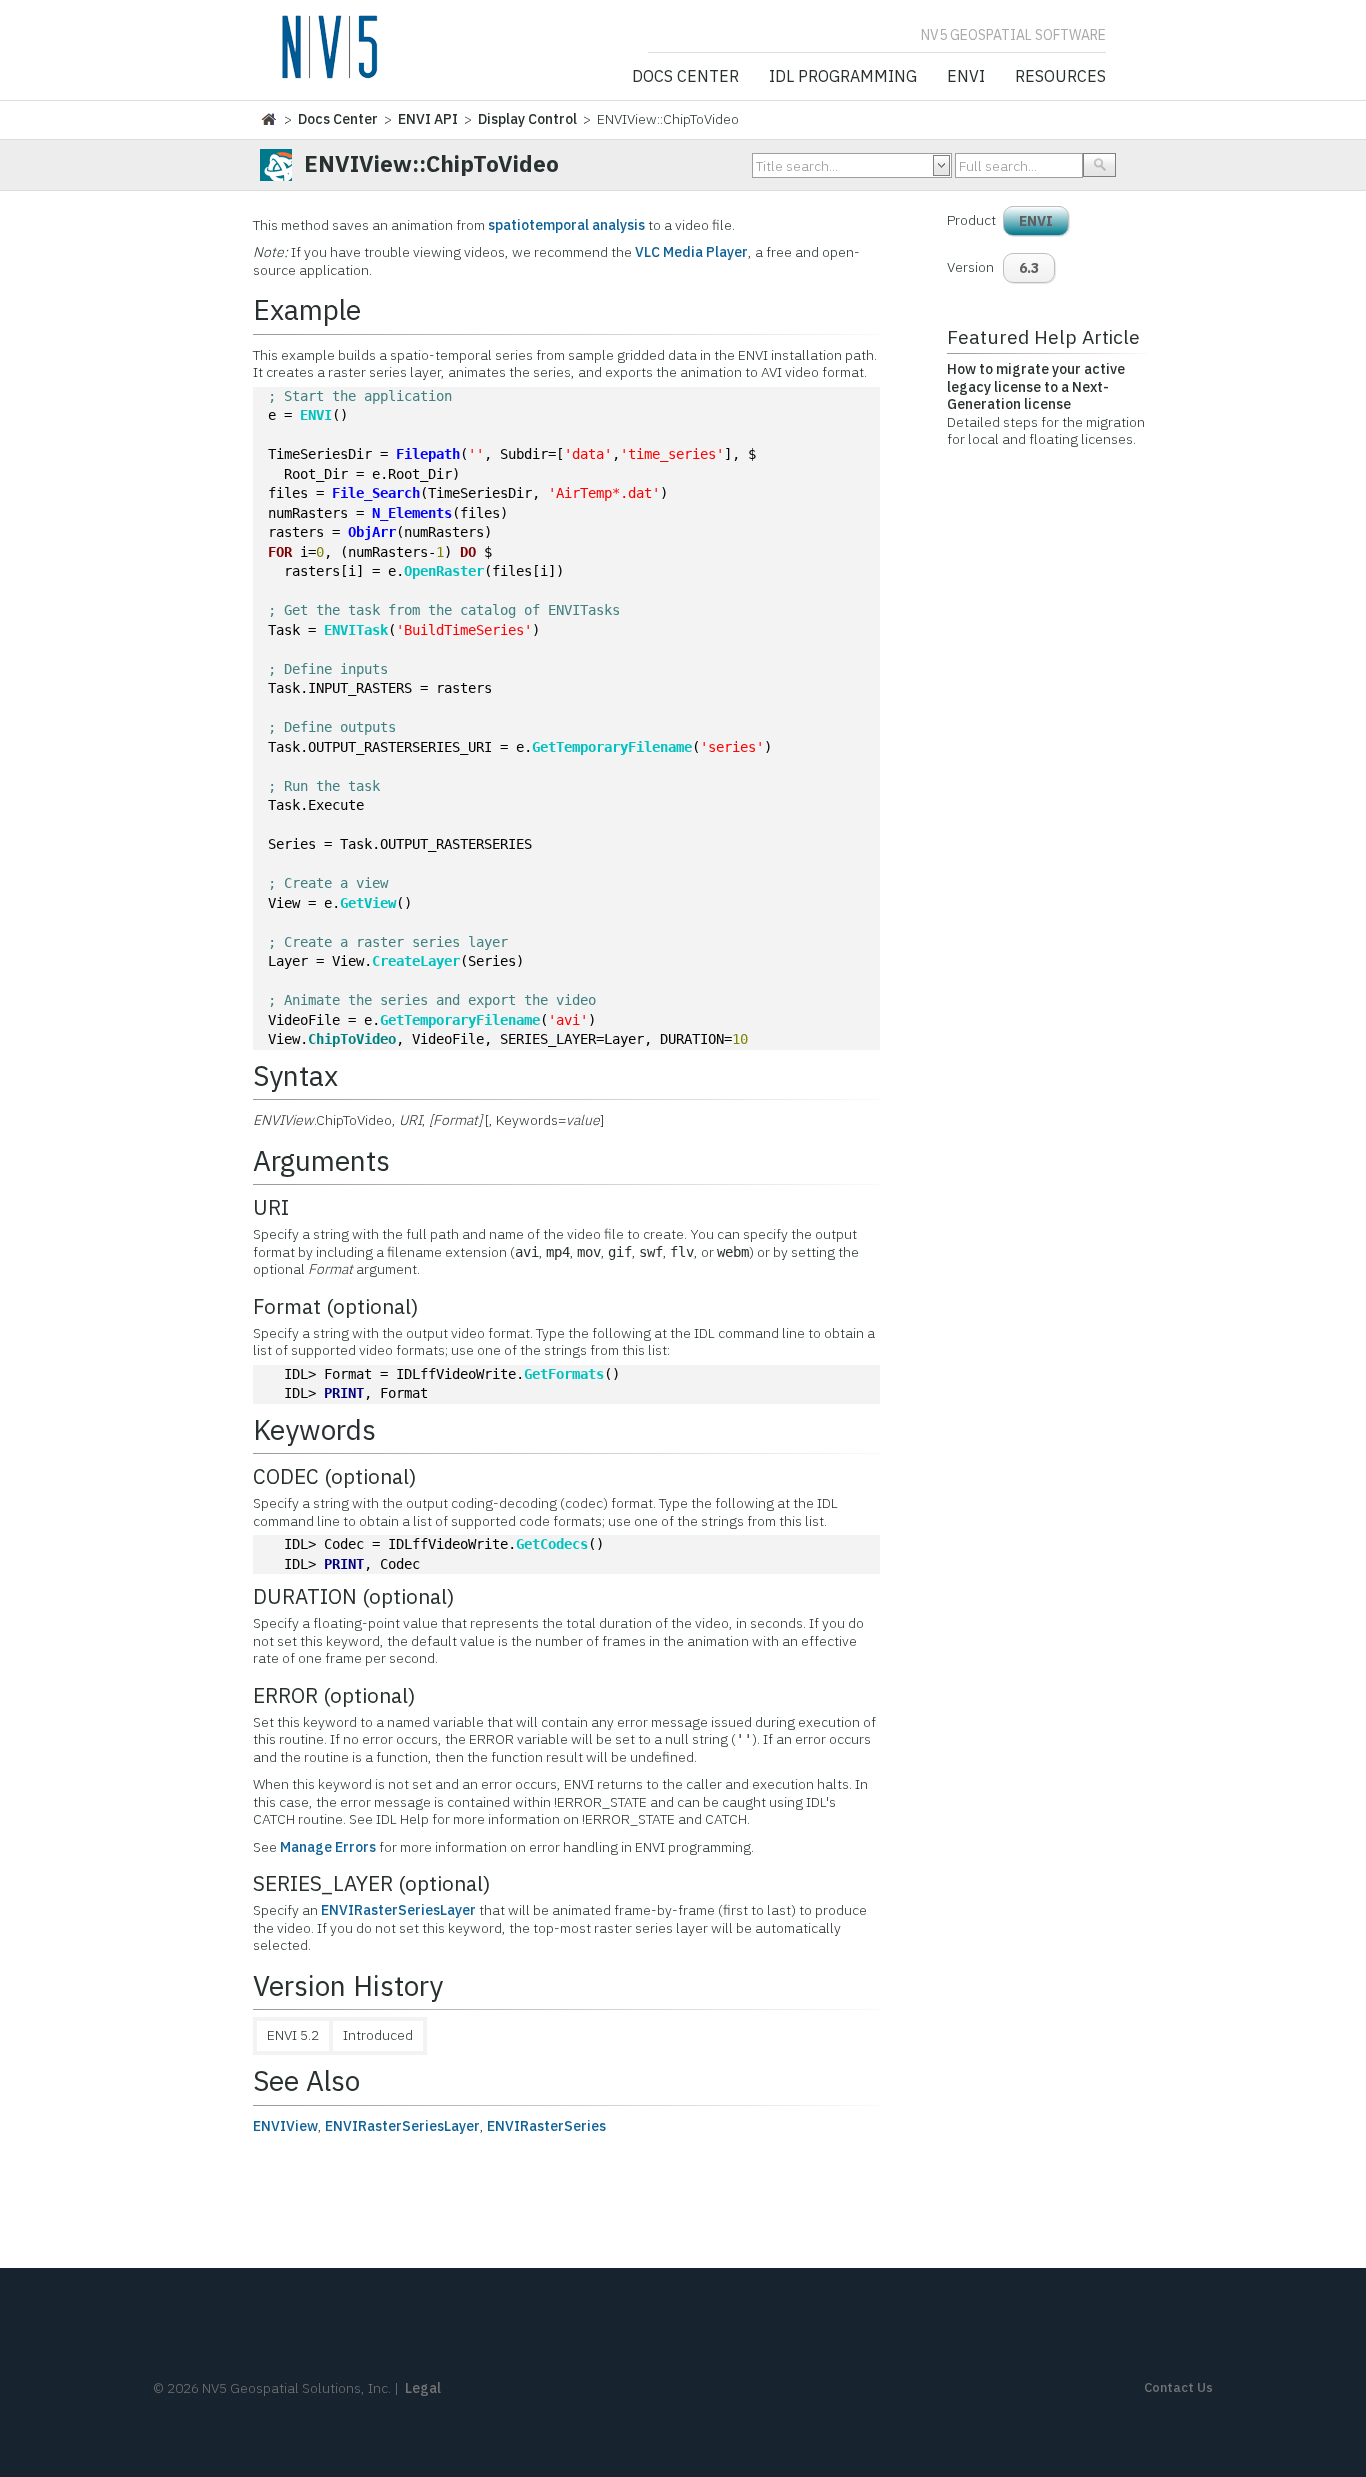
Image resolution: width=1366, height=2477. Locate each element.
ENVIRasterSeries (546, 2126)
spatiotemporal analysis (566, 225)
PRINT (344, 1393)
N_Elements (412, 513)
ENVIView (285, 2126)
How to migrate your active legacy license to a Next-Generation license (1036, 386)
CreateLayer (416, 961)
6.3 (1029, 268)
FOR (280, 552)
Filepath (428, 454)
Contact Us (1178, 2387)
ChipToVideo (352, 1039)
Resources (1060, 77)
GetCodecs (552, 1544)
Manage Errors (328, 1847)
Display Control (527, 119)
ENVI (966, 77)
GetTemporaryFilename (612, 747)
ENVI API (428, 119)
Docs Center (685, 77)
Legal (423, 2388)
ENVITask (356, 630)
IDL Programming (843, 77)
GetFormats (564, 1374)
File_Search (376, 493)
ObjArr (372, 532)
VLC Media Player (691, 252)
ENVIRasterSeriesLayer (398, 1910)
